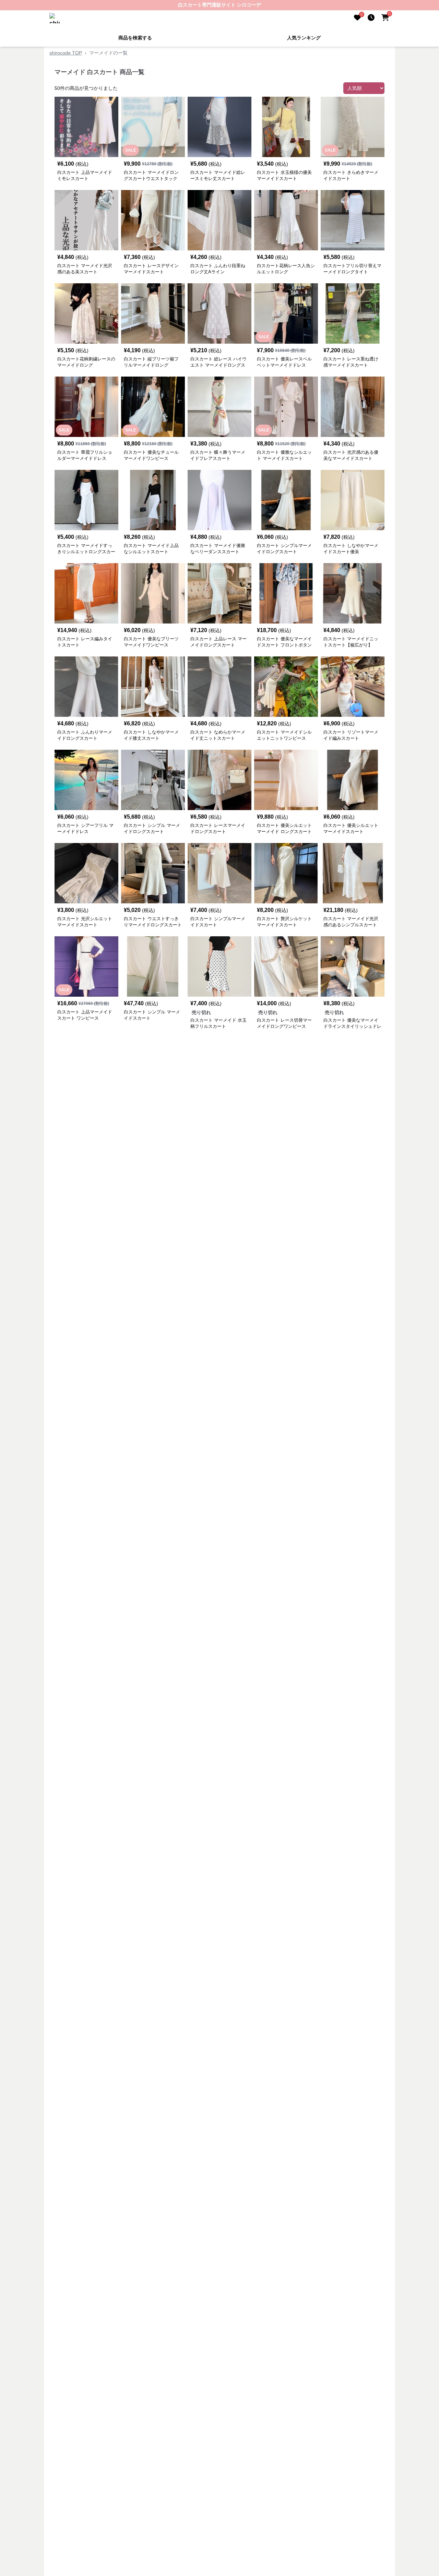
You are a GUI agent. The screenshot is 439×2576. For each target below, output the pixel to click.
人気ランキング (304, 38)
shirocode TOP (66, 53)
